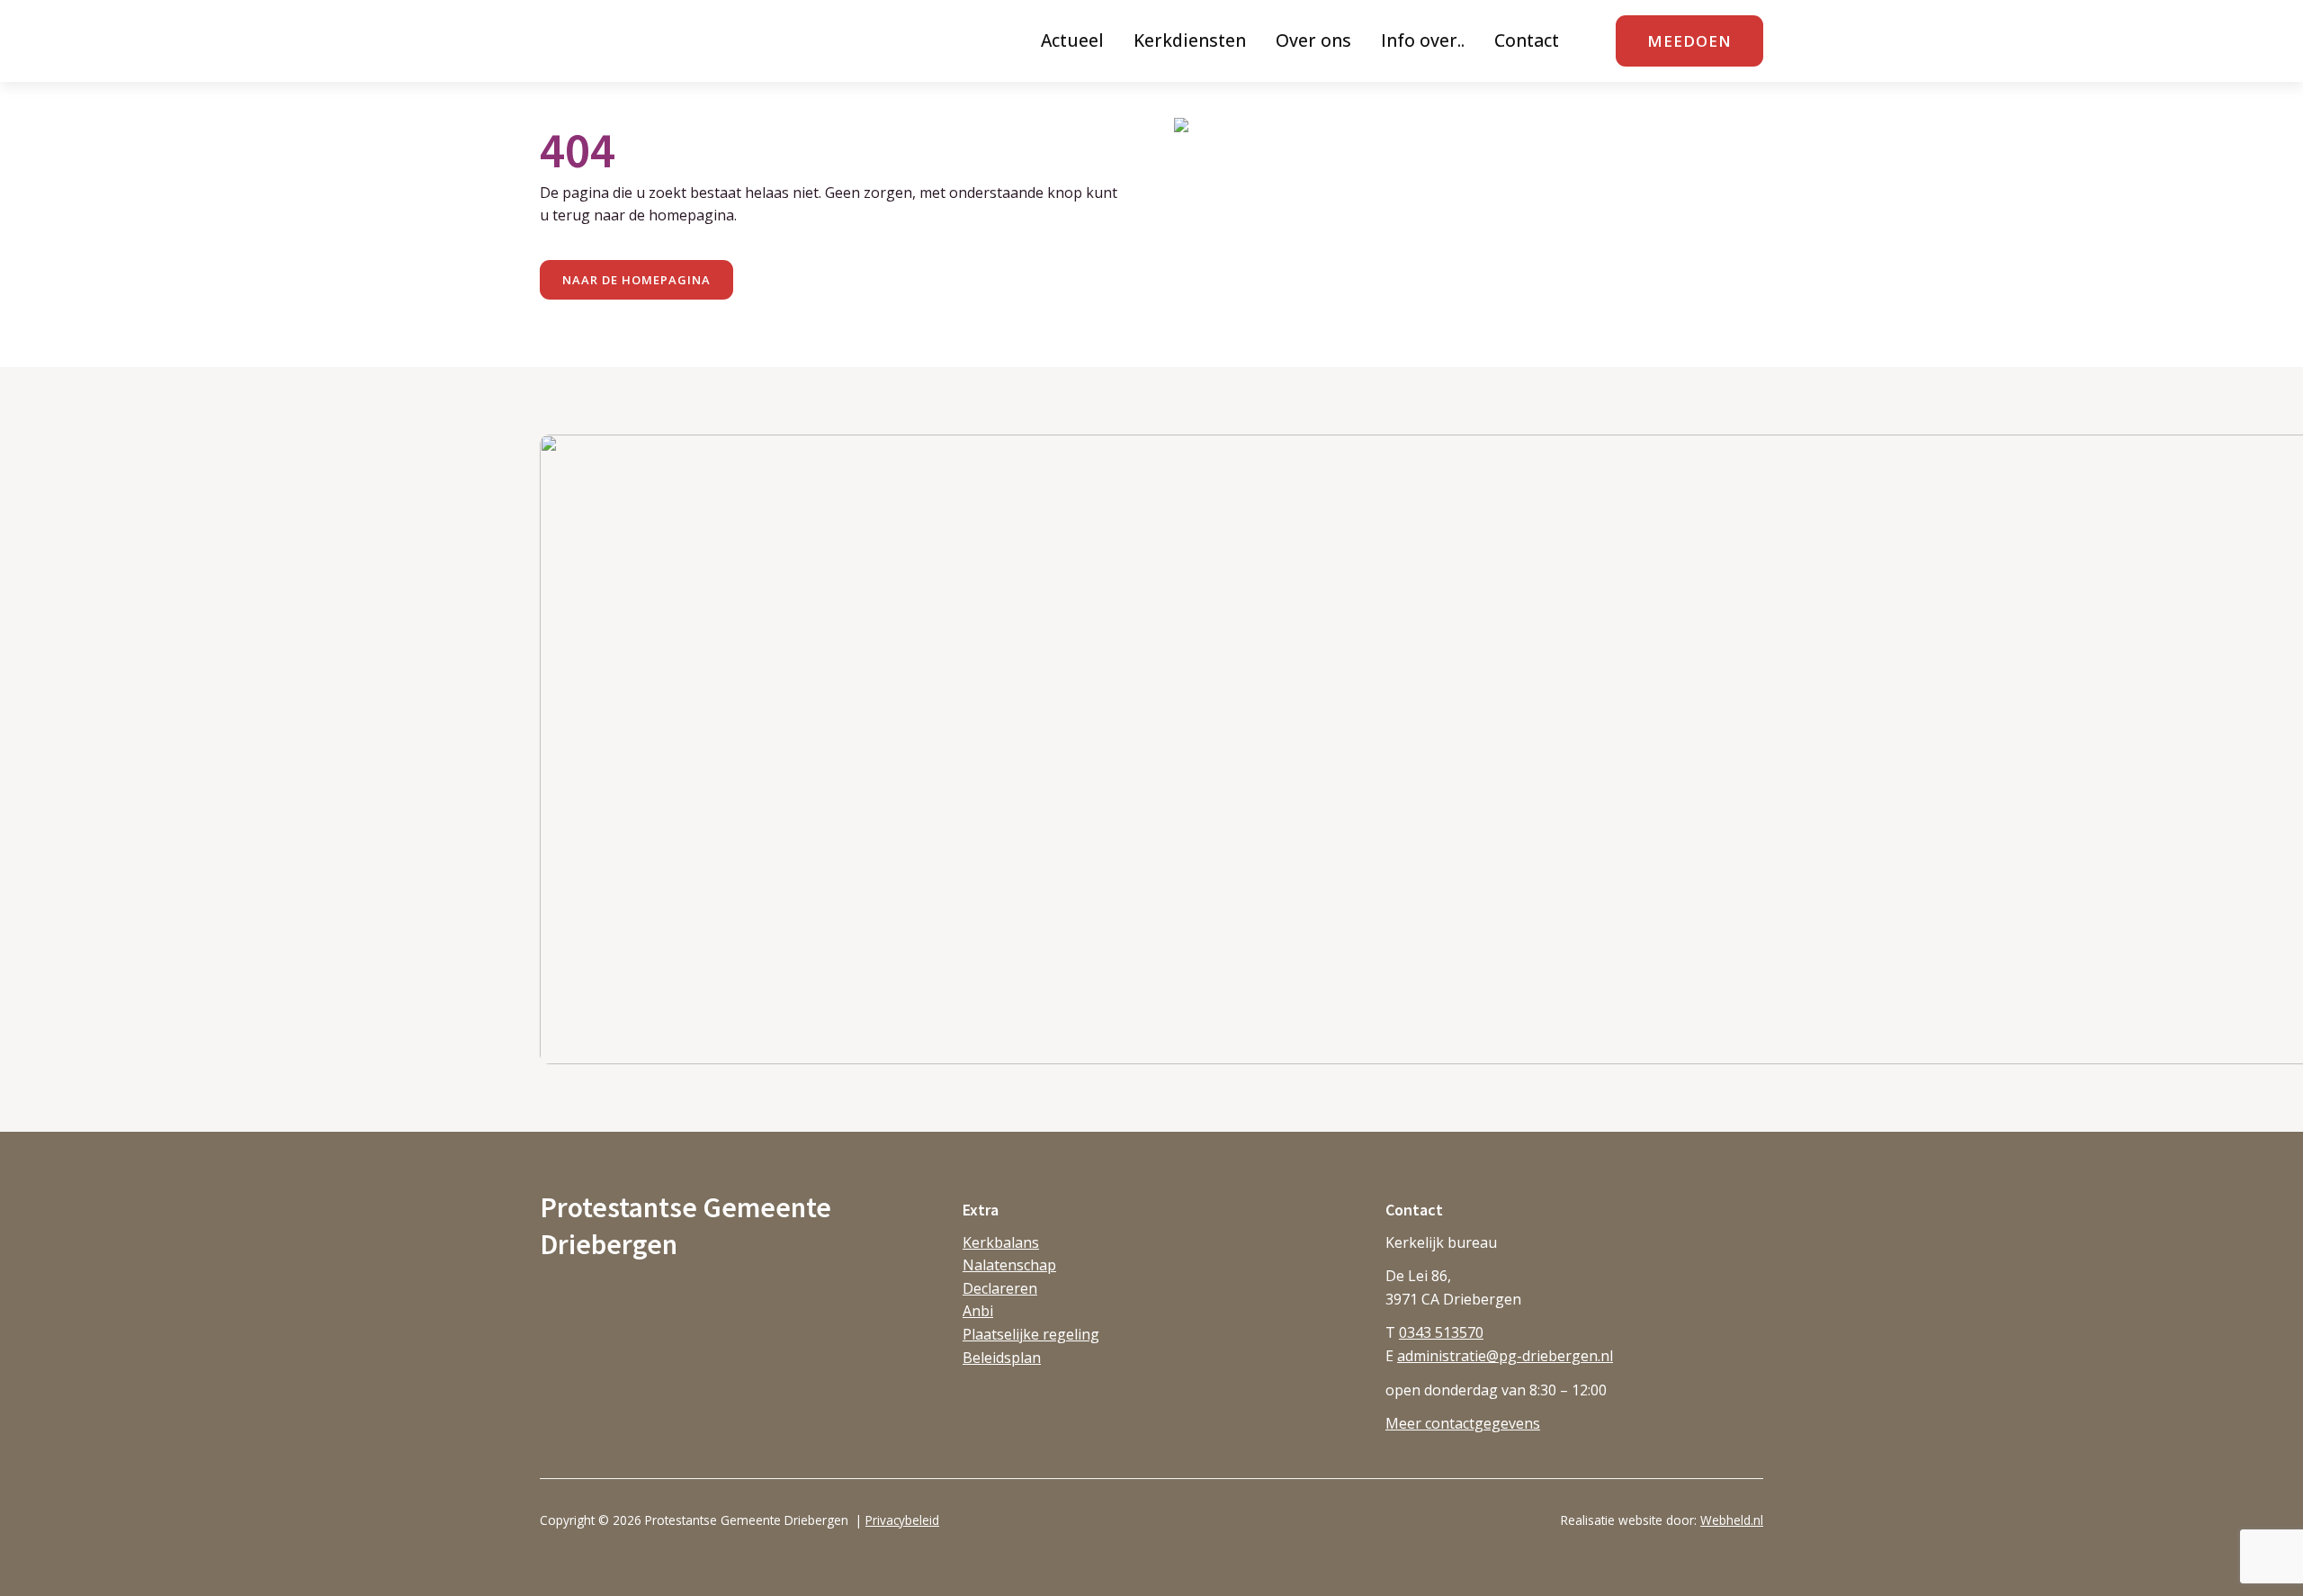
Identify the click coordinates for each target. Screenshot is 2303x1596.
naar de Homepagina (636, 280)
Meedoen (1689, 41)
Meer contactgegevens (1463, 1423)
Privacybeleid (902, 1520)
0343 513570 (1441, 1332)
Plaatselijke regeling (1031, 1334)
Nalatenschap (1009, 1265)
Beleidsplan (1002, 1358)
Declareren (1000, 1288)
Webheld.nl (1732, 1520)
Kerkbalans (1001, 1242)
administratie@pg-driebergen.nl (1505, 1356)
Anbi (978, 1311)
